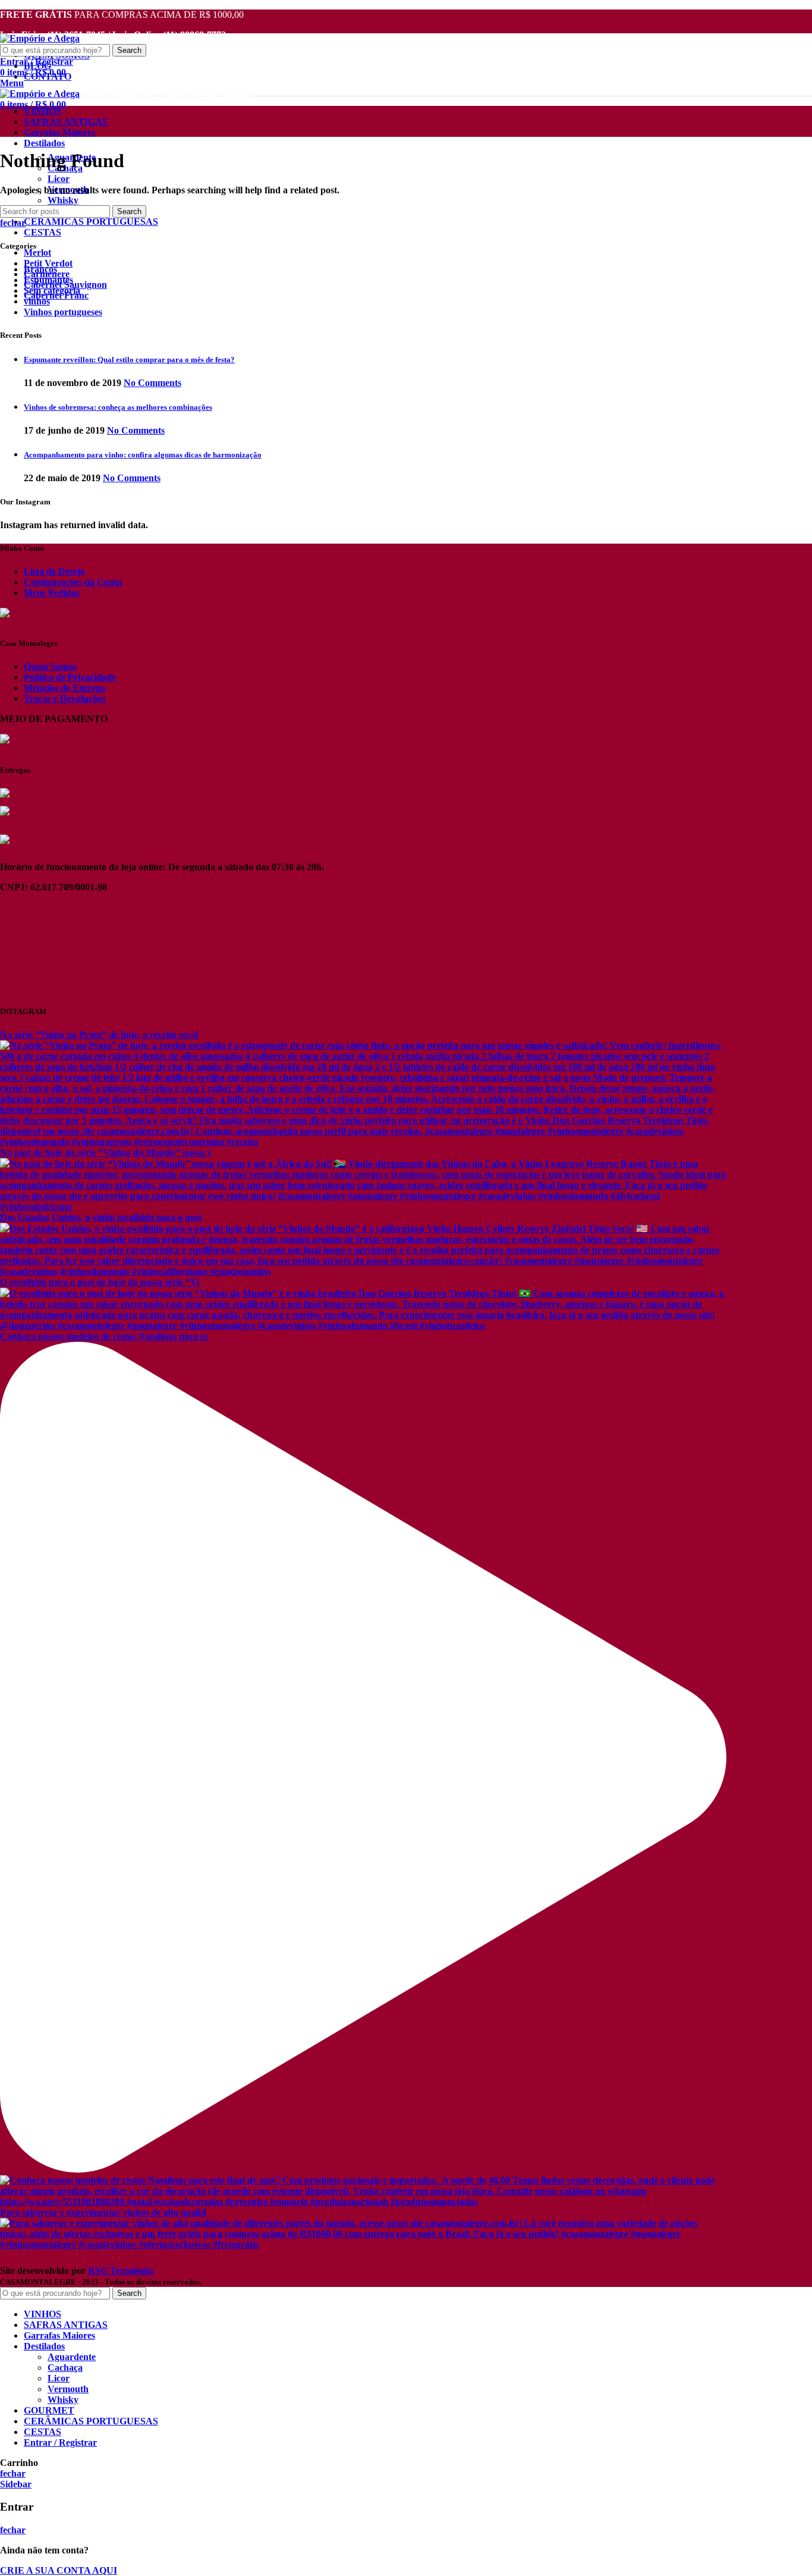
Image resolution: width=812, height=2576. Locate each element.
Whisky (63, 200)
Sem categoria (52, 291)
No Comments (152, 383)
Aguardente (72, 2357)
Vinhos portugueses (63, 312)
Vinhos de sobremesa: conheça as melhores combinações (118, 407)
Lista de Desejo (54, 571)
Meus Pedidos (52, 593)
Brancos (40, 269)
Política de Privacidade (70, 677)
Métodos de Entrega (64, 688)
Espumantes (48, 280)
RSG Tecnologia (121, 2271)
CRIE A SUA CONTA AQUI (59, 2570)
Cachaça (65, 2368)
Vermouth (68, 2389)
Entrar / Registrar (60, 2442)
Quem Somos (50, 666)
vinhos (37, 301)
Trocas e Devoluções (64, 699)
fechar (13, 223)
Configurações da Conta (73, 582)
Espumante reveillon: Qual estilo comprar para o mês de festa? (129, 360)
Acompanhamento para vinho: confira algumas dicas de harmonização (143, 455)
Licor (59, 179)
